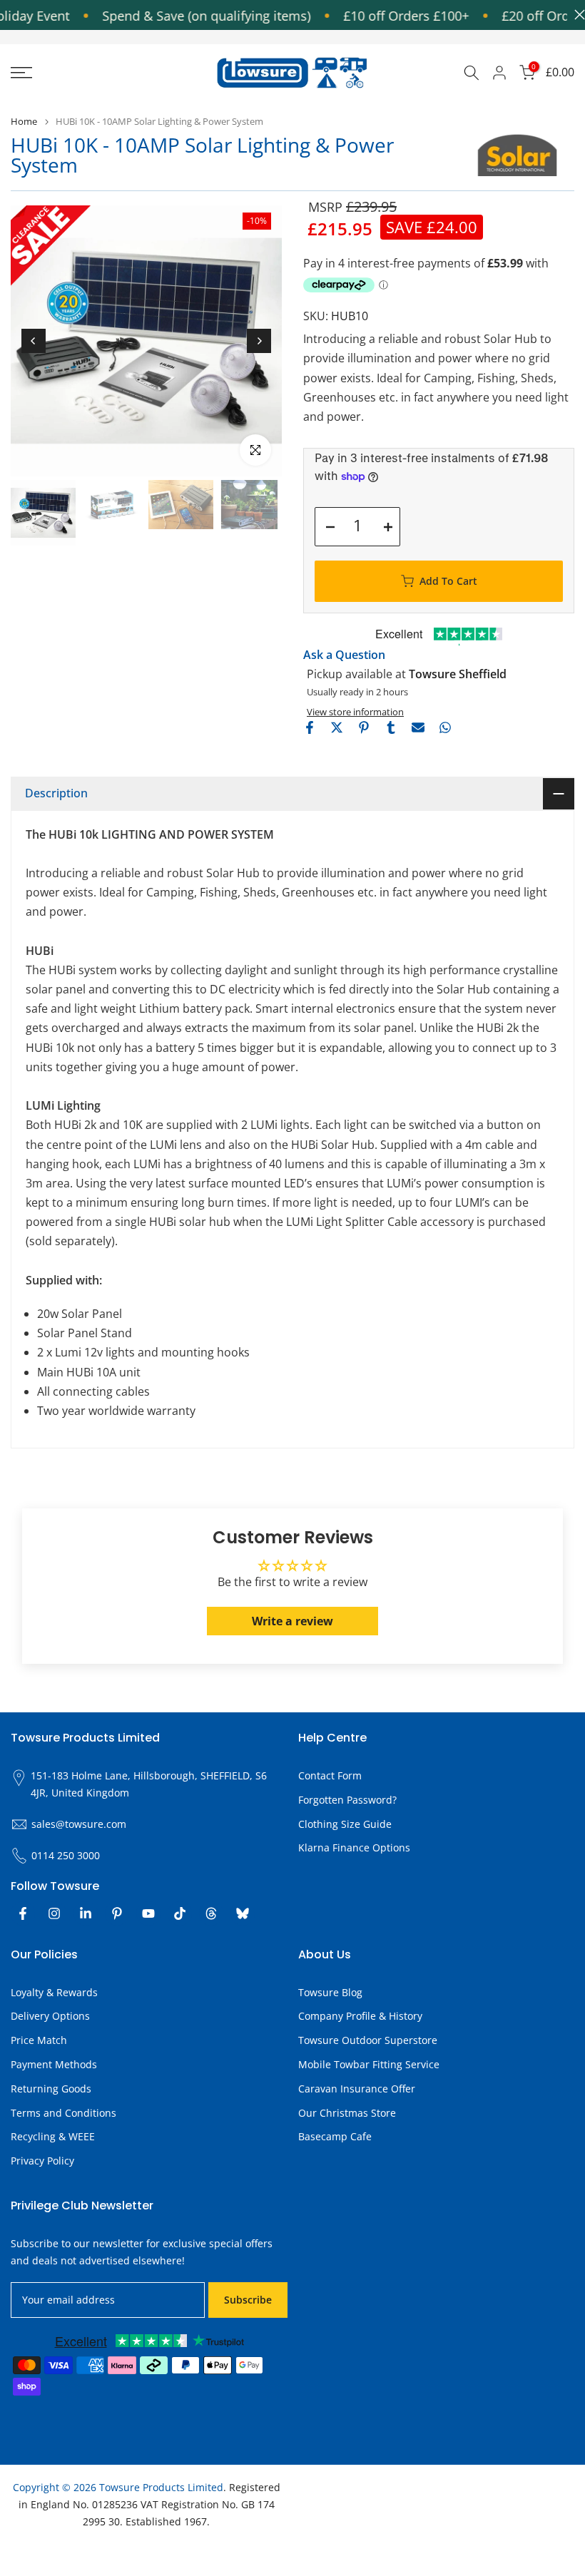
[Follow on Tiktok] (180, 1913)
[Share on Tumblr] (391, 727)
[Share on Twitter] (337, 727)
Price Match (39, 2040)
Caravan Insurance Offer (357, 2089)
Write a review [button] (292, 1621)
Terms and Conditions (63, 2113)
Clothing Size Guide (345, 1824)
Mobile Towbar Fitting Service (369, 2064)
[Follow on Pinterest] (117, 1913)
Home (24, 122)
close (576, 15)
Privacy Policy (42, 2161)
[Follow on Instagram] (54, 1913)
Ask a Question (344, 655)
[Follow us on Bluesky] (243, 1913)
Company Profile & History (360, 2016)
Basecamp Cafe (335, 2136)
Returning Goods (51, 2089)
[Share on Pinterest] (364, 727)
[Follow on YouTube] (148, 1913)
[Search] (472, 73)
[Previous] (34, 341)
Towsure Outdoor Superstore (368, 2040)
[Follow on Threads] (211, 1913)
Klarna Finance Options (354, 1847)
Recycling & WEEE (53, 2136)
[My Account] (499, 73)
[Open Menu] (97, 73)
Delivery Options (50, 2016)
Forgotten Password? (347, 1800)
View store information (355, 712)
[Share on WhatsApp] (445, 727)
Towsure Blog (330, 1992)
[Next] (259, 341)
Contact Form (330, 1775)
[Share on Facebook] (310, 727)
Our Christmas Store (347, 2113)
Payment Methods (54, 2064)
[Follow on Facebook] (23, 1913)
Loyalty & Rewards (54, 1992)
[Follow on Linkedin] (86, 1913)
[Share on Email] (418, 727)
